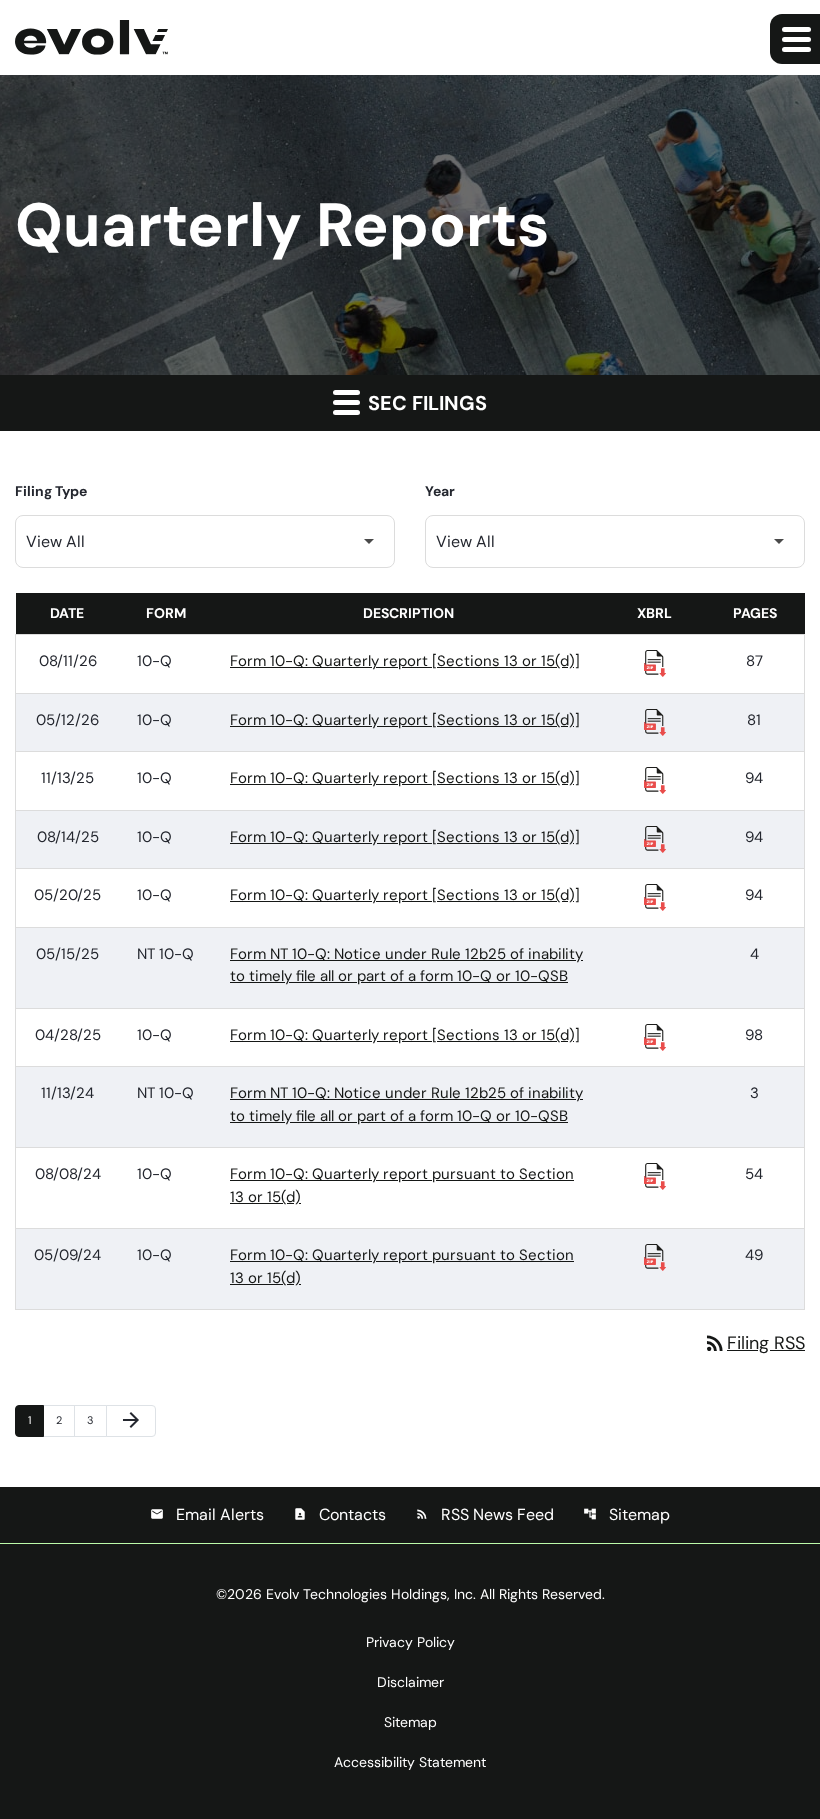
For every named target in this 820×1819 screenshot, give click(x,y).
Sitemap (626, 1514)
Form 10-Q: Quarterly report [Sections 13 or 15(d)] (405, 661)
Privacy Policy (410, 1642)
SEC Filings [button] (425, 403)
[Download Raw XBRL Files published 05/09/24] (655, 1256)
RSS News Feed (484, 1514)
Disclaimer (410, 1682)
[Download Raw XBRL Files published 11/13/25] (655, 779)
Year (440, 491)
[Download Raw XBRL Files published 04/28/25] (655, 1036)
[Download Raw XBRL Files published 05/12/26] (655, 721)
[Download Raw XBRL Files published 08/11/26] (655, 662)
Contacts (339, 1514)
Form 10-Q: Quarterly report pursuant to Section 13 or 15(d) (402, 1185)
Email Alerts (207, 1514)
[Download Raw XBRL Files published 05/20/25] (655, 896)
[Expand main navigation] (795, 39)
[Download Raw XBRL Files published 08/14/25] (655, 838)
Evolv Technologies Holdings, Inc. (371, 1594)
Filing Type (51, 491)
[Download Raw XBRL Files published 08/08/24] (655, 1175)
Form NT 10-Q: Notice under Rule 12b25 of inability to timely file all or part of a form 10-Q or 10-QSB (406, 965)
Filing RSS (754, 1343)
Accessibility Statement (410, 1762)
